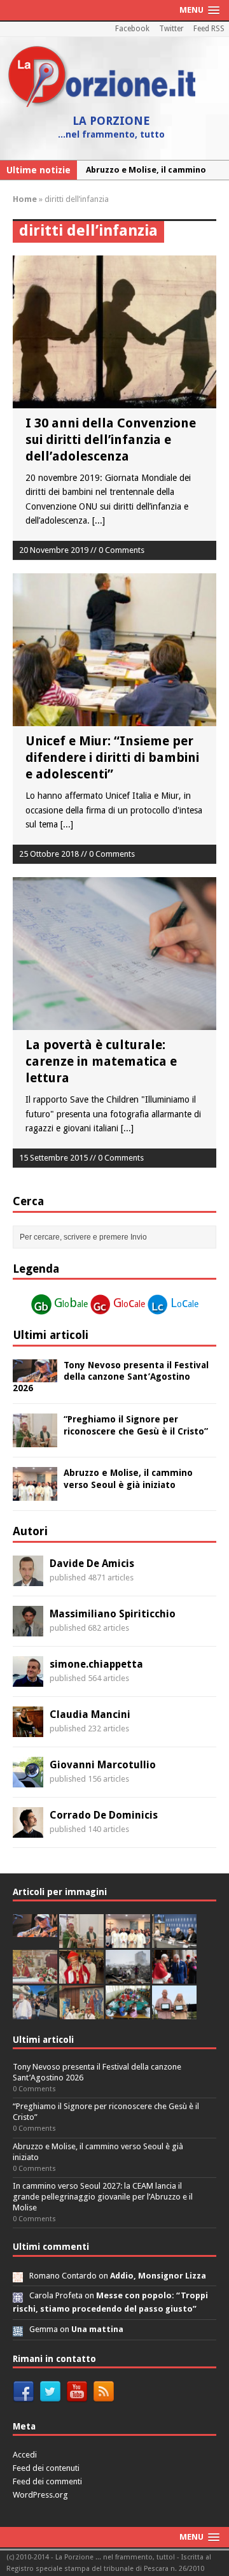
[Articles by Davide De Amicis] (28, 1578)
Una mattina (97, 2329)
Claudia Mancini (90, 1714)
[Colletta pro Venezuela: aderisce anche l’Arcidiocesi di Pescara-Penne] (128, 1976)
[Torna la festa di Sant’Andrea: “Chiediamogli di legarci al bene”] (81, 2012)
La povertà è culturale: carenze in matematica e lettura (101, 1061)
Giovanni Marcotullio (103, 1765)
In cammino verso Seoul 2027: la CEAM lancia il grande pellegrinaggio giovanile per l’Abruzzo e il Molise (103, 2197)
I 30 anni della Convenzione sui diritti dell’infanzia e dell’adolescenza (111, 440)
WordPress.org (40, 2495)
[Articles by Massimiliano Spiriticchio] (28, 1629)
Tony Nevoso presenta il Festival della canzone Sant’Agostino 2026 (111, 1377)
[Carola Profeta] (18, 2295)
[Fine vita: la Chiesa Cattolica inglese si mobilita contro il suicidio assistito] (174, 1976)
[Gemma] (18, 2329)
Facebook (132, 29)
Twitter (171, 29)
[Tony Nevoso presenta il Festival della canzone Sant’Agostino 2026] (35, 1375)
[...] (99, 520)
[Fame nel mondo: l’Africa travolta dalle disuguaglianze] (128, 2012)
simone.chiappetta (96, 1664)
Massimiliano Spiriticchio (113, 1614)
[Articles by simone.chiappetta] (28, 1679)
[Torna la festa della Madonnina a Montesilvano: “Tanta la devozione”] (35, 2012)
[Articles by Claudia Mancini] (28, 1729)
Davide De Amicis (92, 1563)
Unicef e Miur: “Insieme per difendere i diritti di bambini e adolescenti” (112, 757)
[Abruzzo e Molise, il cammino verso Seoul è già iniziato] (35, 1494)
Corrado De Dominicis (104, 1815)
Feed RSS (209, 29)
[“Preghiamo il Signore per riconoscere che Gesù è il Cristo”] (35, 1440)
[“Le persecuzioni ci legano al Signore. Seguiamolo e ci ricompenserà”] (35, 1976)
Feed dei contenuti (46, 2468)
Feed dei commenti (47, 2481)
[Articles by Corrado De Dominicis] (28, 1830)
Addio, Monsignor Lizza (158, 2276)
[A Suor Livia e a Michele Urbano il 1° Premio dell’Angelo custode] (174, 2012)
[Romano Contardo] (18, 2276)
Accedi (25, 2455)
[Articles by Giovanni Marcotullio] (28, 1780)
